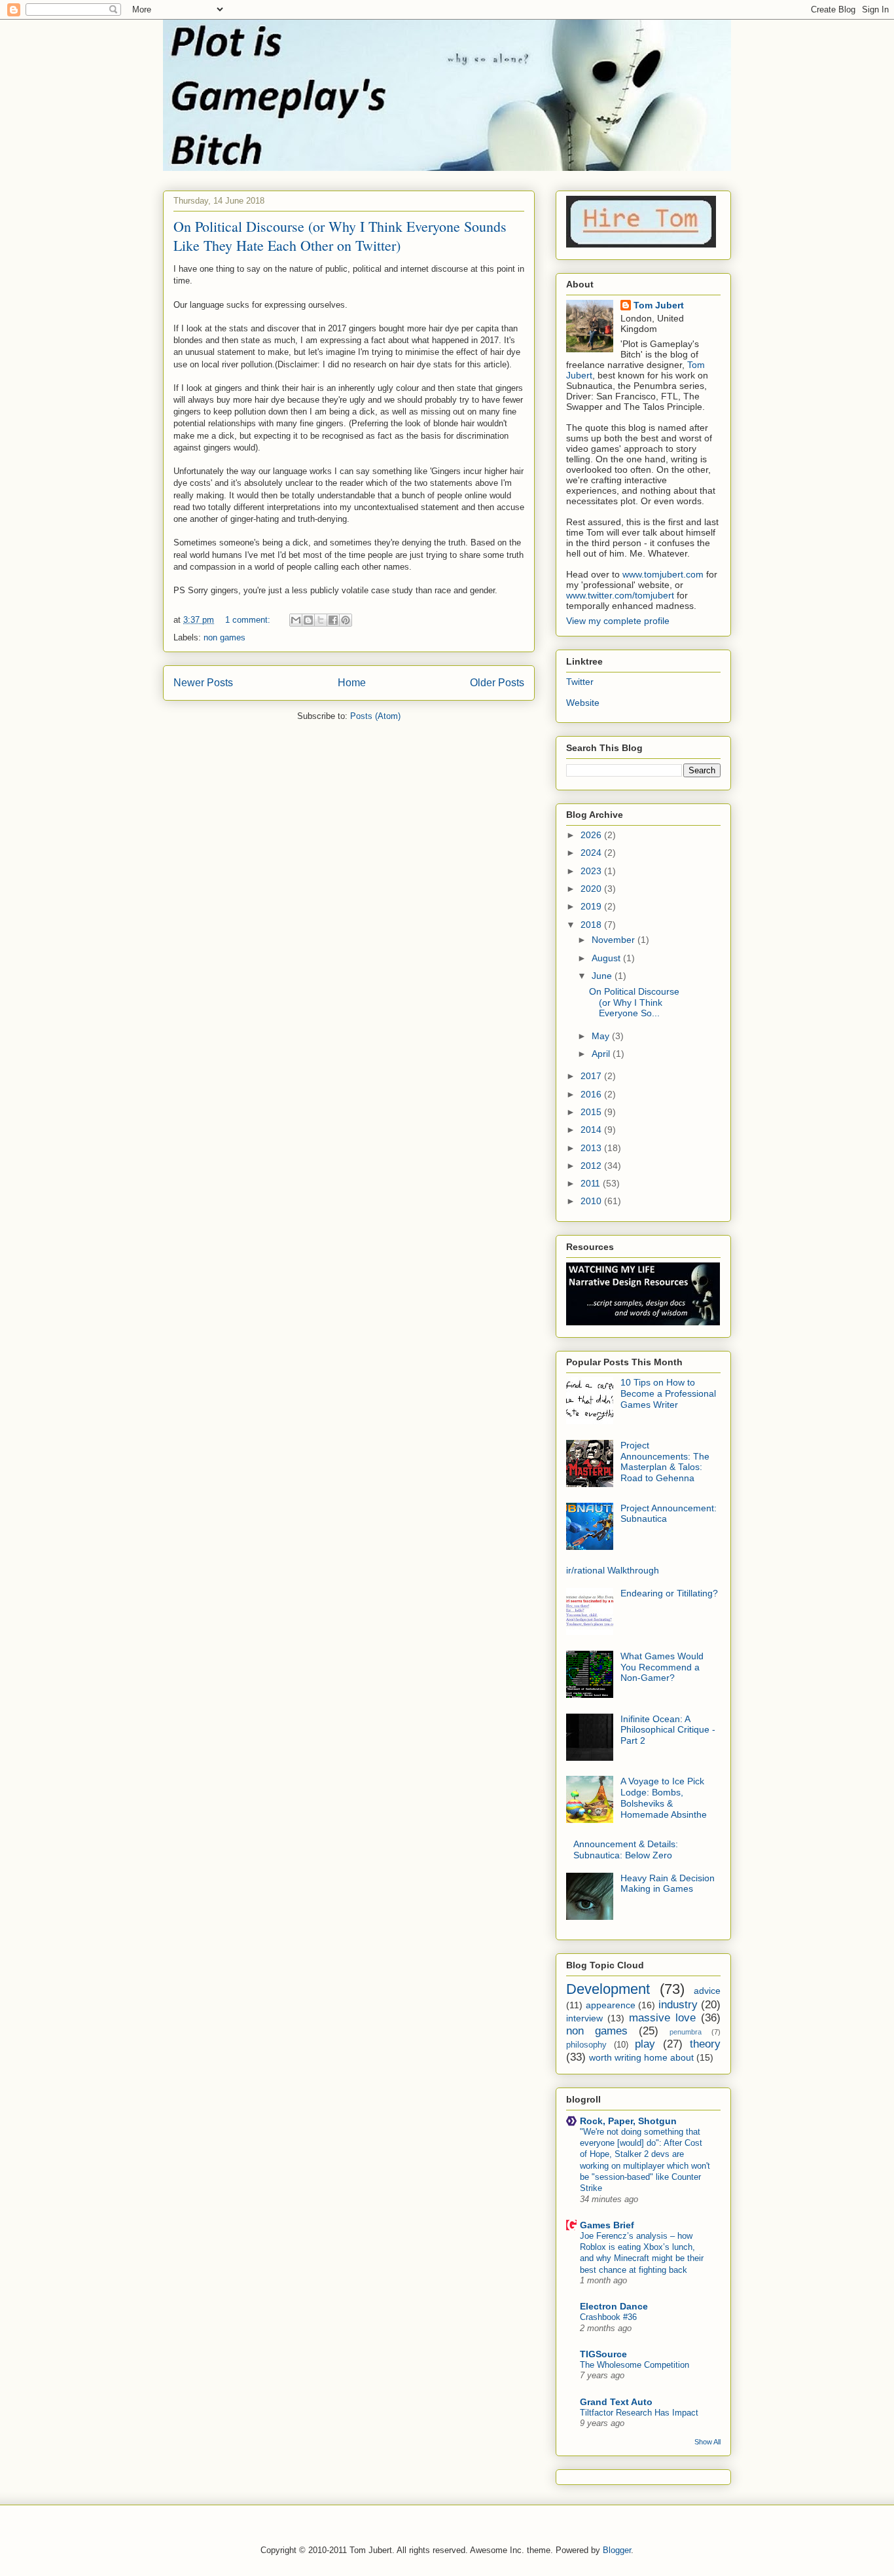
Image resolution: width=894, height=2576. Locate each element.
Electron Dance (614, 2306)
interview (584, 2018)
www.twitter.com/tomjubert (620, 595)
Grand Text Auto (616, 2402)
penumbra (686, 2032)
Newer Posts (203, 683)
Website (583, 703)
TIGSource (603, 2354)
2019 (592, 906)
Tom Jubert (659, 305)
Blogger (617, 2550)
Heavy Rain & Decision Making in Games (668, 1884)
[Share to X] (321, 620)
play (645, 2044)
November (615, 940)
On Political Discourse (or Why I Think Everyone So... (634, 1003)
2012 (592, 1166)
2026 (592, 835)
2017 (592, 1076)
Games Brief (607, 2225)
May (602, 1036)
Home (352, 683)
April (602, 1054)
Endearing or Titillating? (669, 1593)
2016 (592, 1094)
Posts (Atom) (375, 716)
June (603, 976)
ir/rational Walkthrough (613, 1570)
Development (608, 1989)
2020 (592, 889)
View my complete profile (618, 621)
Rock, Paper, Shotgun (628, 2121)
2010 (592, 1201)
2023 (592, 871)
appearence (611, 2005)
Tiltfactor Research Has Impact (639, 2413)
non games (224, 637)
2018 (592, 925)
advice (707, 1991)
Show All (707, 2442)
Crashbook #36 (608, 2317)
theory (705, 2044)
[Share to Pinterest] (346, 620)
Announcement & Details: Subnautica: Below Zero (626, 1849)
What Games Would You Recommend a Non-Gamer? (662, 1667)
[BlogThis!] (308, 620)
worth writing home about (641, 2057)
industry (678, 2005)
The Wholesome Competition (635, 2365)
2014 (592, 1130)
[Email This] (296, 620)
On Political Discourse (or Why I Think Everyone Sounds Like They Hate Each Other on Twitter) (340, 236)
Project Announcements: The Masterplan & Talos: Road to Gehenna (665, 1462)
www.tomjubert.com (663, 574)
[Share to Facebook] (333, 620)
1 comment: (249, 620)
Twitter (580, 682)
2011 (592, 1183)
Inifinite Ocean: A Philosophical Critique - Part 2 (668, 1730)
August (607, 958)
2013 (592, 1148)
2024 (592, 853)
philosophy (586, 2045)
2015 (592, 1112)
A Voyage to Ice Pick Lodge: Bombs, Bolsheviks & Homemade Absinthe (664, 1797)
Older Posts (497, 683)
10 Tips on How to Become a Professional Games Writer (668, 1393)
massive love (662, 2018)
